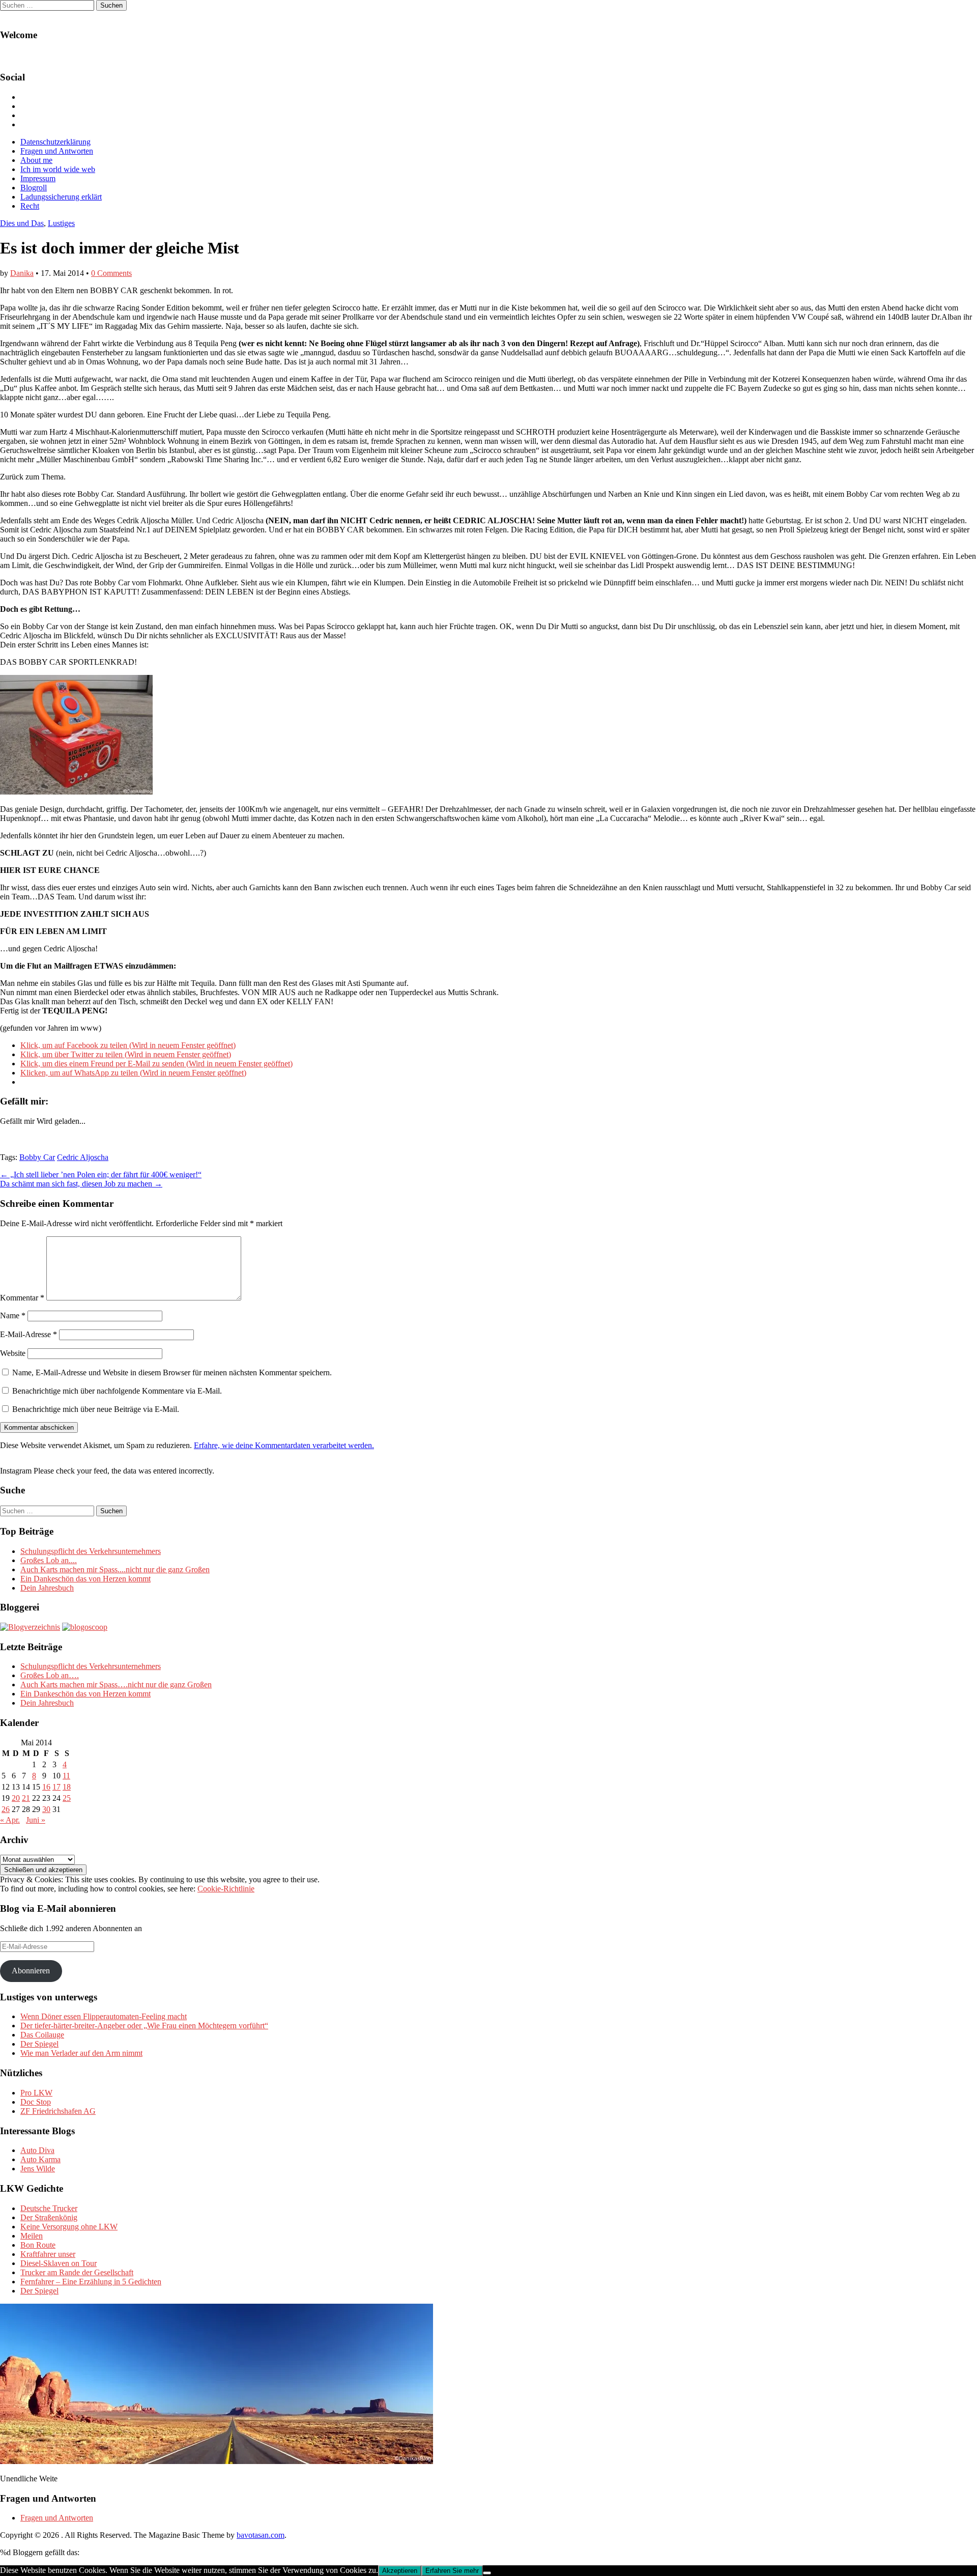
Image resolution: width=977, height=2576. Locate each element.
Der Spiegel (39, 2044)
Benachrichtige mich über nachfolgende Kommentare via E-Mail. (117, 1391)
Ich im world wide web (58, 169)
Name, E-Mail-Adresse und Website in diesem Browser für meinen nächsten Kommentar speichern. (172, 1372)
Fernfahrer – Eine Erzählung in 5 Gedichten (91, 2282)
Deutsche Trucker (49, 2208)
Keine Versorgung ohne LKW (69, 2227)
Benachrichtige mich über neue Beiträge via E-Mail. (96, 1409)
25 (67, 1798)
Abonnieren (31, 1971)
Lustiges (61, 223)
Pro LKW (36, 2093)
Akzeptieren (400, 2571)
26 (6, 1809)
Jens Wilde (38, 2169)
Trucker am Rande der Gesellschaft (77, 2272)
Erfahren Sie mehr (452, 2571)
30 (46, 1809)
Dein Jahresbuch (47, 1588)
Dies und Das (22, 223)
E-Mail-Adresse (28, 1334)
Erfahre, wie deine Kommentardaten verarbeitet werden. (284, 1445)
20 (16, 1798)
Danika (22, 273)
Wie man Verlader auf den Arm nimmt (81, 2053)
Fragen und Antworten (57, 151)
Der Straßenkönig (49, 2217)
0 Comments (111, 273)
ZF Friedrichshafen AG (58, 2111)
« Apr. (10, 1820)
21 (26, 1798)
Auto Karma (40, 2159)
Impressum (38, 178)
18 (67, 1787)
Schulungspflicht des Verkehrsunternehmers (91, 1551)
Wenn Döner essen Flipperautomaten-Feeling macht (104, 2016)
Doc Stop (36, 2102)
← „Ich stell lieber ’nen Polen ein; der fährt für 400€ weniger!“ (101, 1174)
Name (13, 1315)
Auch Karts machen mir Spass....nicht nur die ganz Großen (115, 1569)
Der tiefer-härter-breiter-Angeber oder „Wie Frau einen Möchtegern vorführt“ (144, 2026)
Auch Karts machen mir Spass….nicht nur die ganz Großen (116, 1685)
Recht (30, 206)
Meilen (32, 2236)
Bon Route (38, 2245)
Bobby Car (37, 1157)
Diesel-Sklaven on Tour (59, 2263)
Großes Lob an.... (49, 1560)
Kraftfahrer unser (48, 2254)
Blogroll (34, 188)
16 (46, 1787)
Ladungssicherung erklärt (61, 197)
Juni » (36, 1820)
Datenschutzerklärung (55, 142)
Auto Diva (37, 2150)
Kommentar (22, 1298)
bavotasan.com (261, 2535)
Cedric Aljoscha (83, 1157)
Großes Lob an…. (50, 1675)
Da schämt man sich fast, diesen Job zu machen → (81, 1184)
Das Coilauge (42, 2035)
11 (66, 1776)
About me (36, 160)
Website (13, 1353)
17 (56, 1787)
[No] (487, 2573)
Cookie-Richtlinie (226, 1889)
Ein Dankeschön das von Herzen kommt (85, 1579)
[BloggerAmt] (30, 1627)
